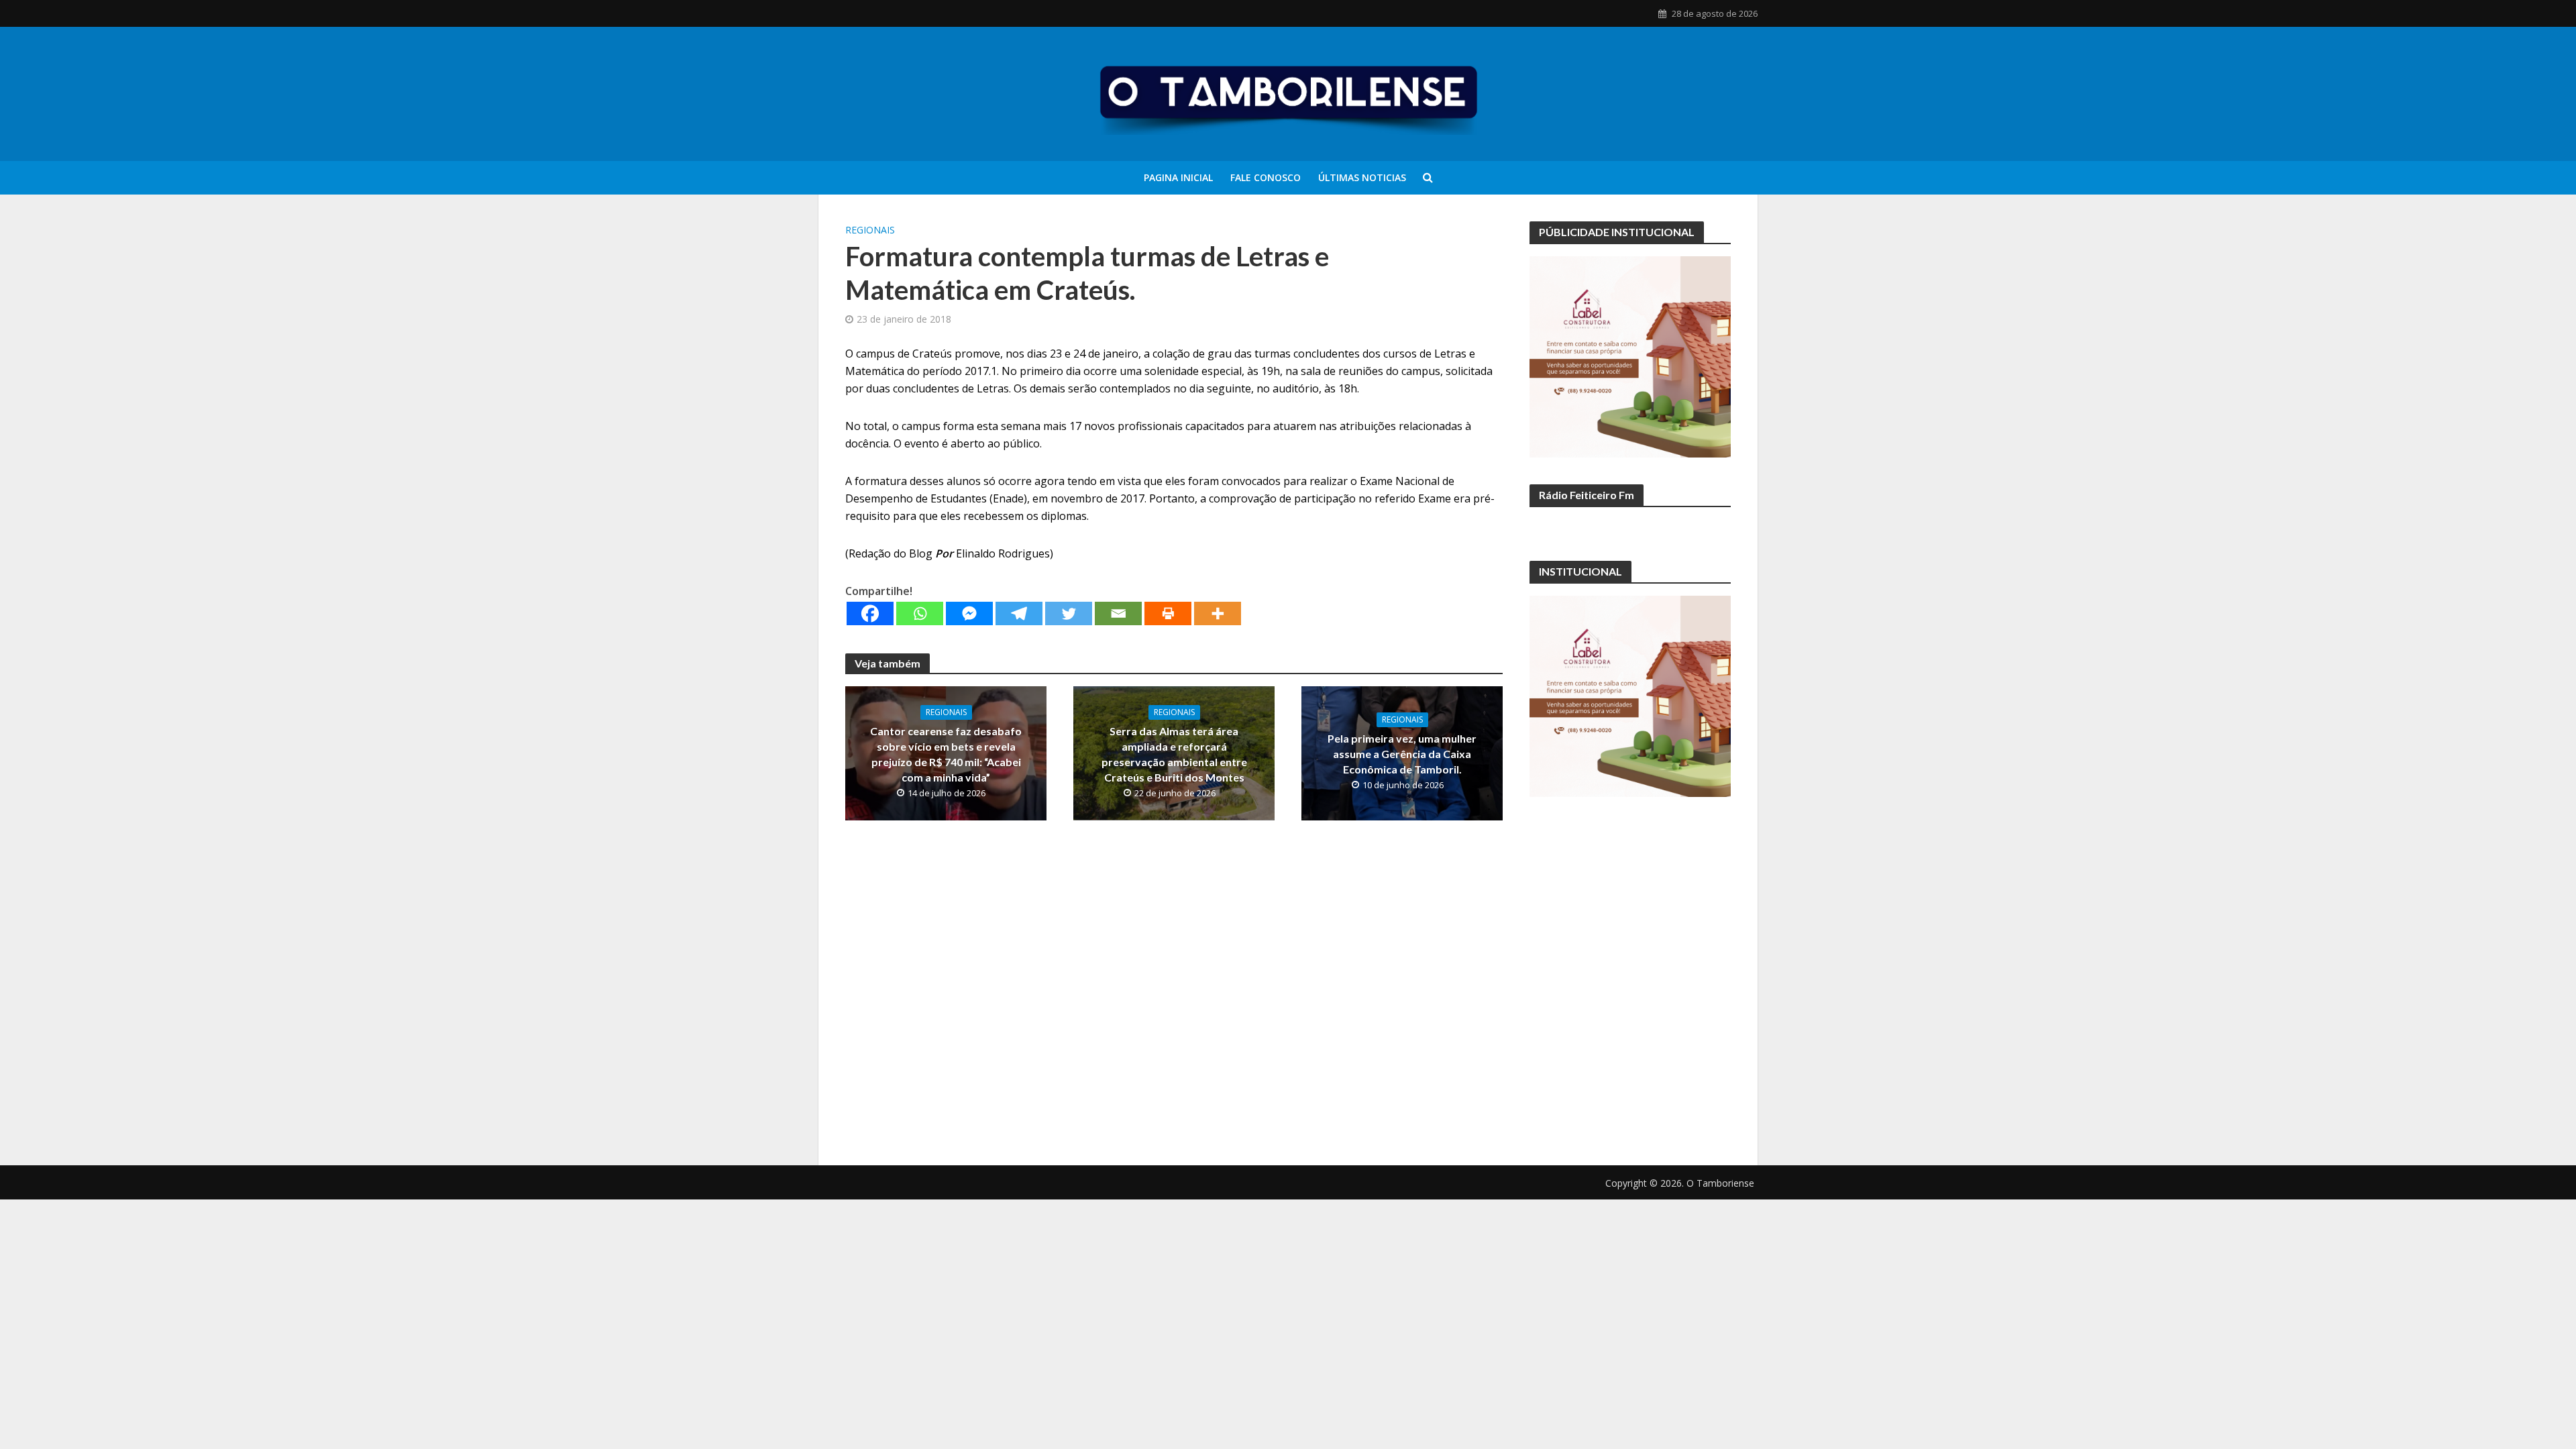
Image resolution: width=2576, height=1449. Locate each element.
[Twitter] (1069, 613)
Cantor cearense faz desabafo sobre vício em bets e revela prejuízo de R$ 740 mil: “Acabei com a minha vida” (946, 754)
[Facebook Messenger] (969, 613)
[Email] (1118, 613)
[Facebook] (870, 613)
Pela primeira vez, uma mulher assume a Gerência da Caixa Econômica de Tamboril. (1402, 754)
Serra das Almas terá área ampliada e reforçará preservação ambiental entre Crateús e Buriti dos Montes (1174, 754)
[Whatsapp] (920, 613)
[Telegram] (1019, 613)
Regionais (870, 230)
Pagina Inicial (1178, 177)
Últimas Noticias (1362, 177)
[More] (1218, 613)
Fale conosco (1266, 177)
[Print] (1168, 613)
